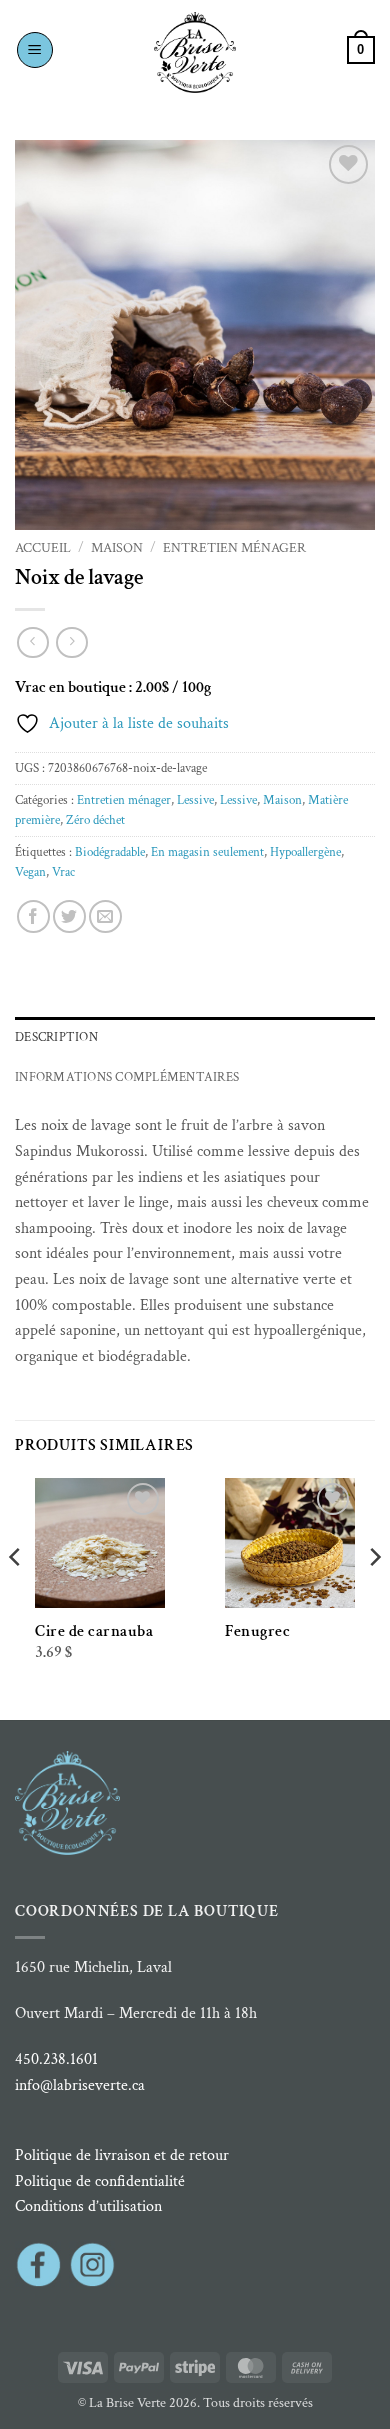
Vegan (30, 872)
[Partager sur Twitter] (69, 916)
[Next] (374, 1597)
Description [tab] (56, 1037)
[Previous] (16, 1597)
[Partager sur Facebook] (33, 916)
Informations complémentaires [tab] (127, 1077)
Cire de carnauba (94, 1631)
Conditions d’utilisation (88, 2206)
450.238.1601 (56, 2059)
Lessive (195, 800)
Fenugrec (257, 1631)
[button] (35, 50)
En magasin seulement (207, 852)
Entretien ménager (234, 548)
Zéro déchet (95, 820)
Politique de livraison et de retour (122, 2155)
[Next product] (32, 642)
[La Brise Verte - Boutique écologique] (195, 52)
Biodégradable (110, 852)
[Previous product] (71, 642)
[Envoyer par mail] (105, 916)
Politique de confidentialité (100, 2181)
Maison (117, 548)
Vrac (63, 872)
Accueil (43, 548)
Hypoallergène (305, 852)
